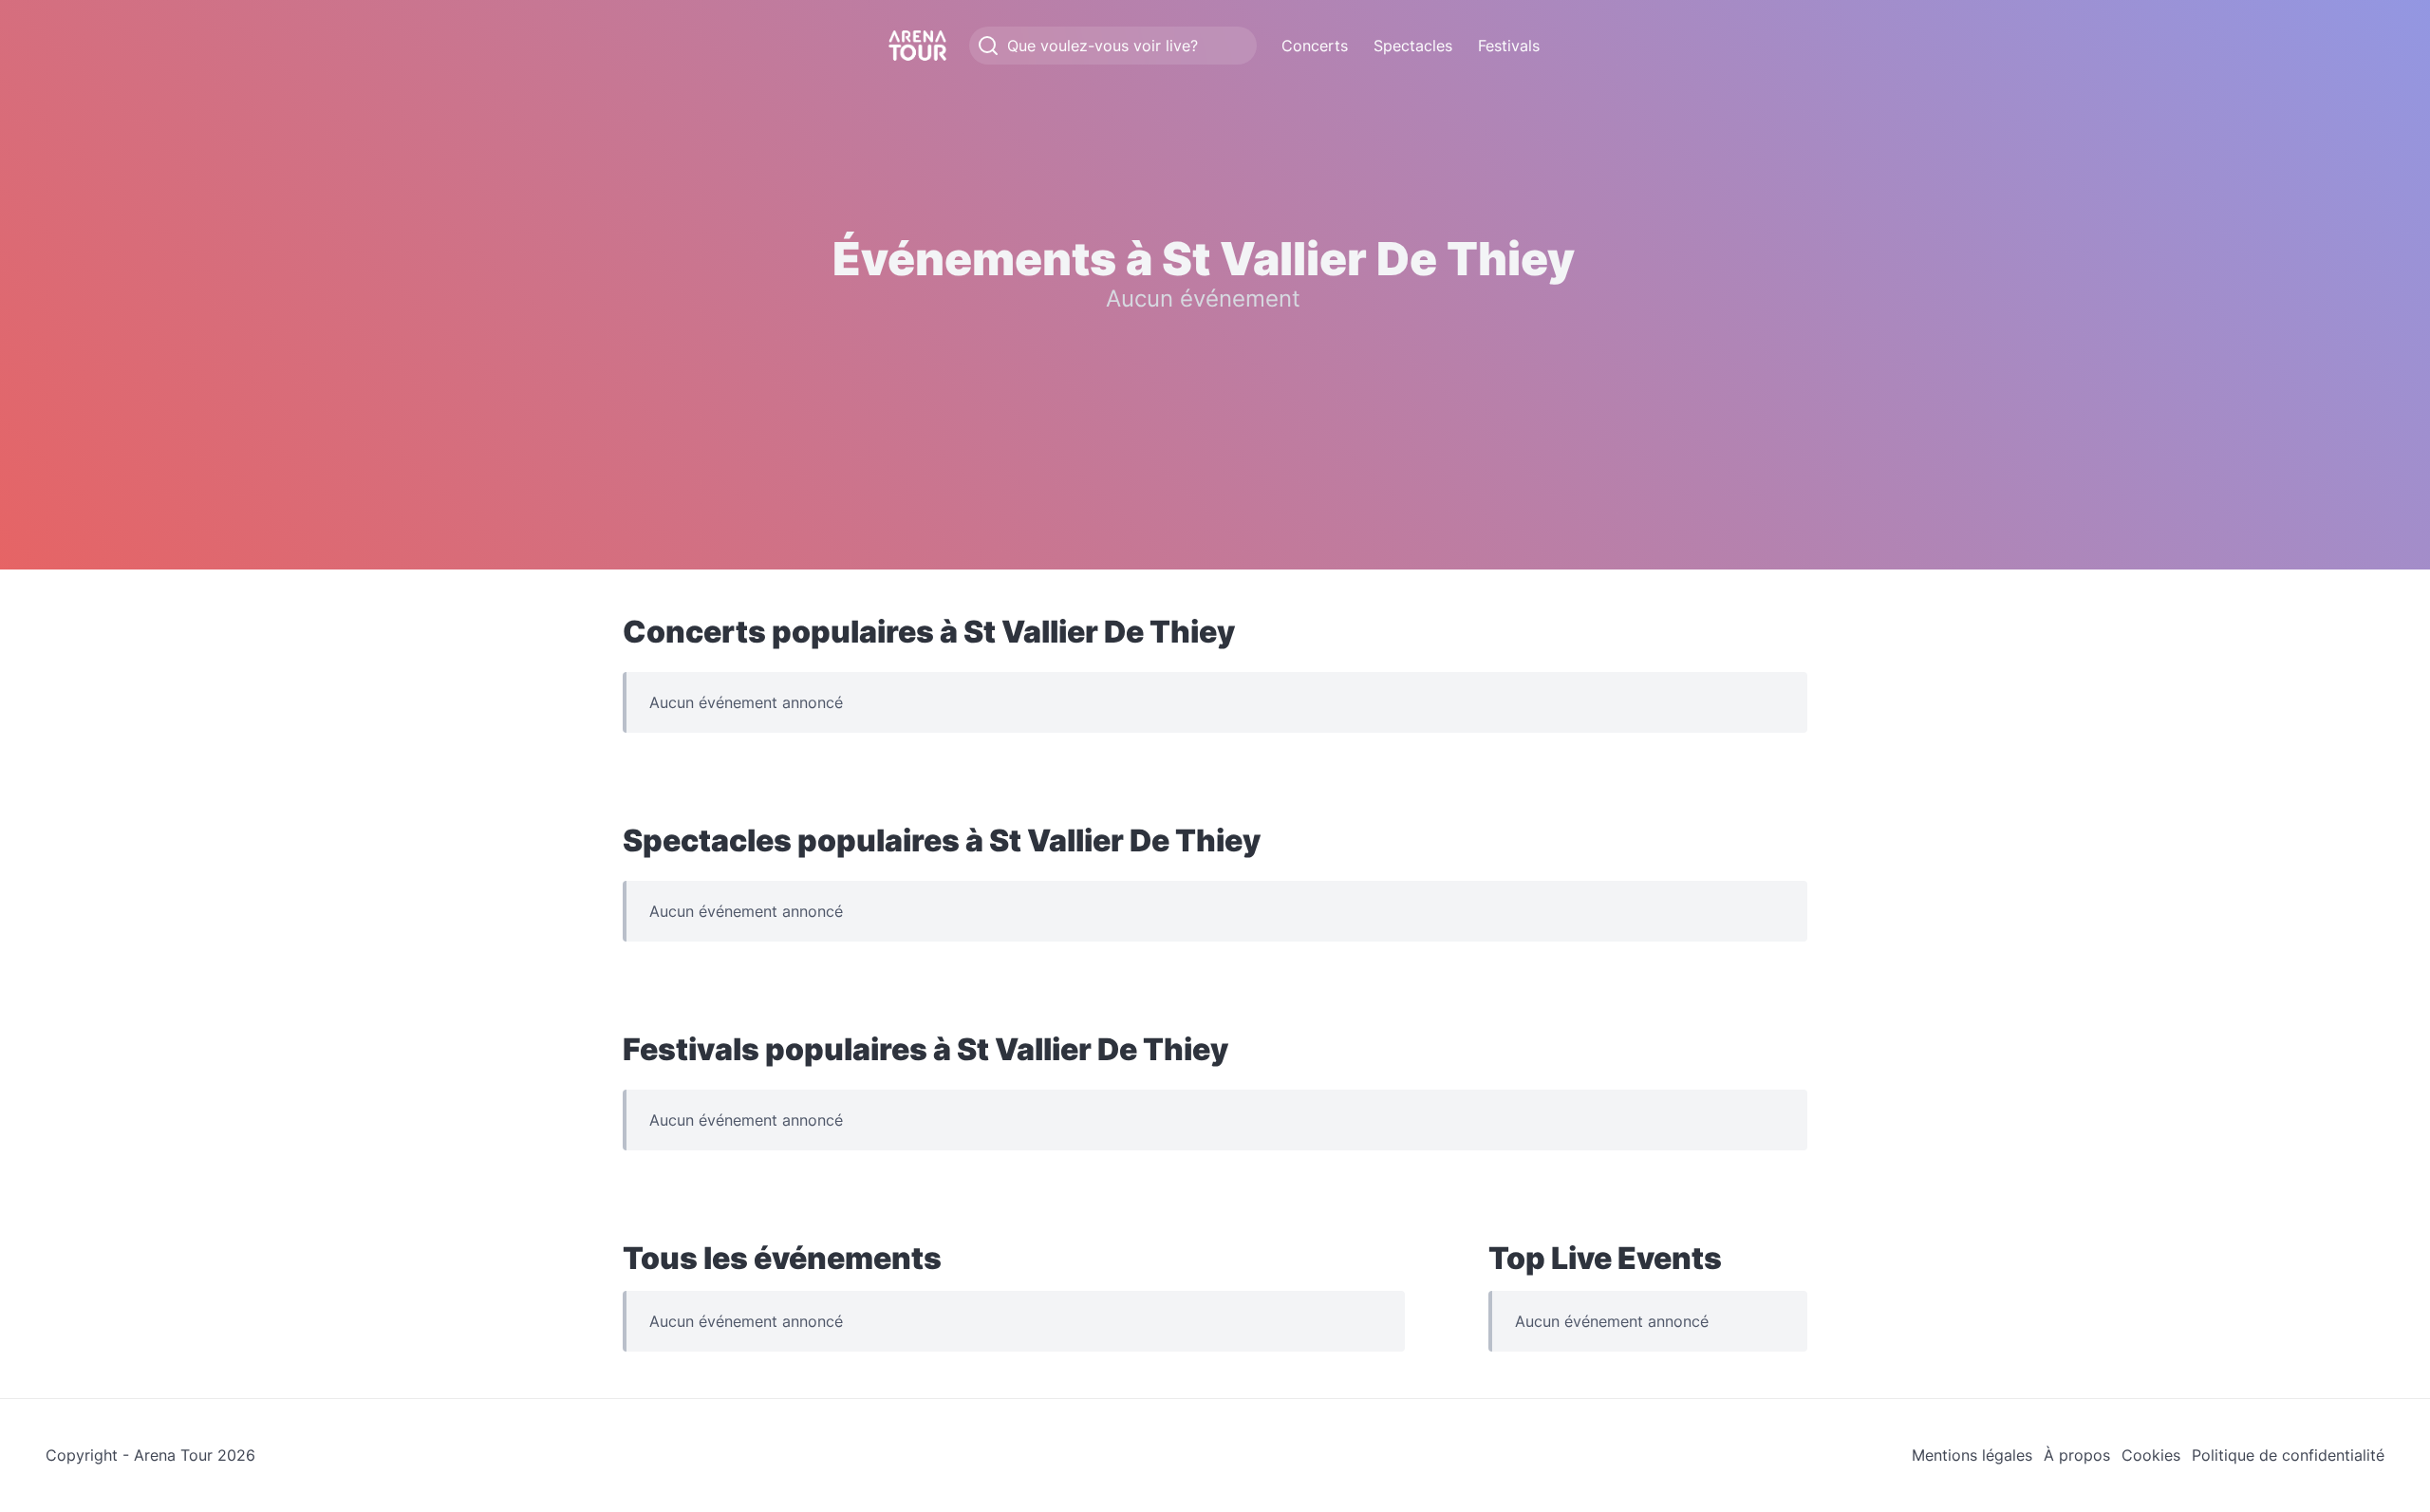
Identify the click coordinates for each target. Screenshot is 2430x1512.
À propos (2077, 1455)
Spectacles (1413, 46)
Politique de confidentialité (2288, 1455)
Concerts (1315, 46)
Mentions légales (1972, 1455)
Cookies (2151, 1455)
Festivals (1509, 46)
